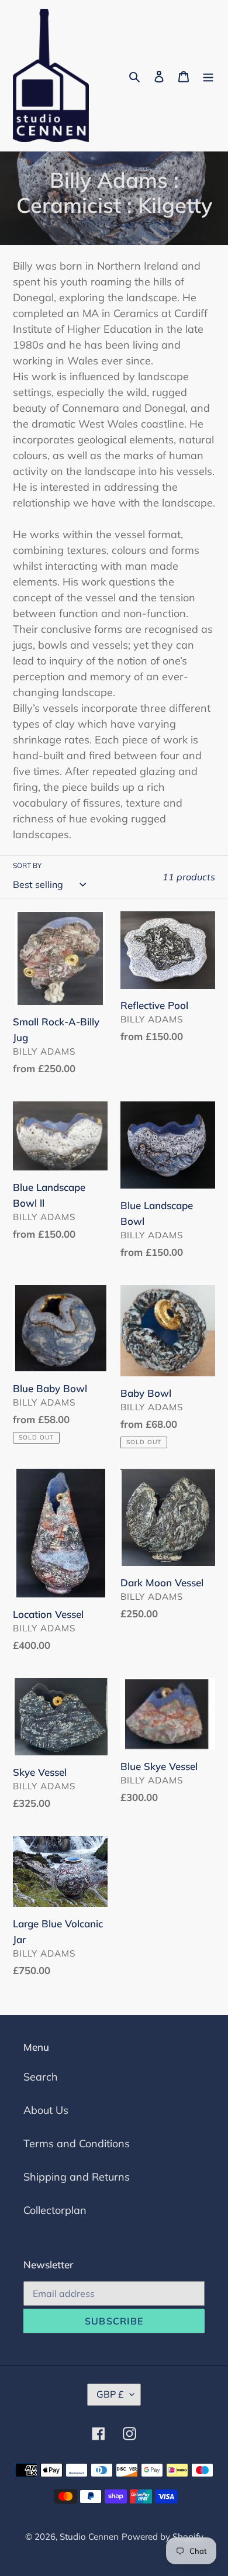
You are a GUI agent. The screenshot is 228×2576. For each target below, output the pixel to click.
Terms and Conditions (77, 2143)
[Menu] (208, 76)
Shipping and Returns (77, 2177)
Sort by (27, 865)
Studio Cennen (89, 2537)
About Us (46, 2110)
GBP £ (110, 2394)
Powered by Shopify (163, 2537)
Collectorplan (55, 2210)
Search (41, 2077)
